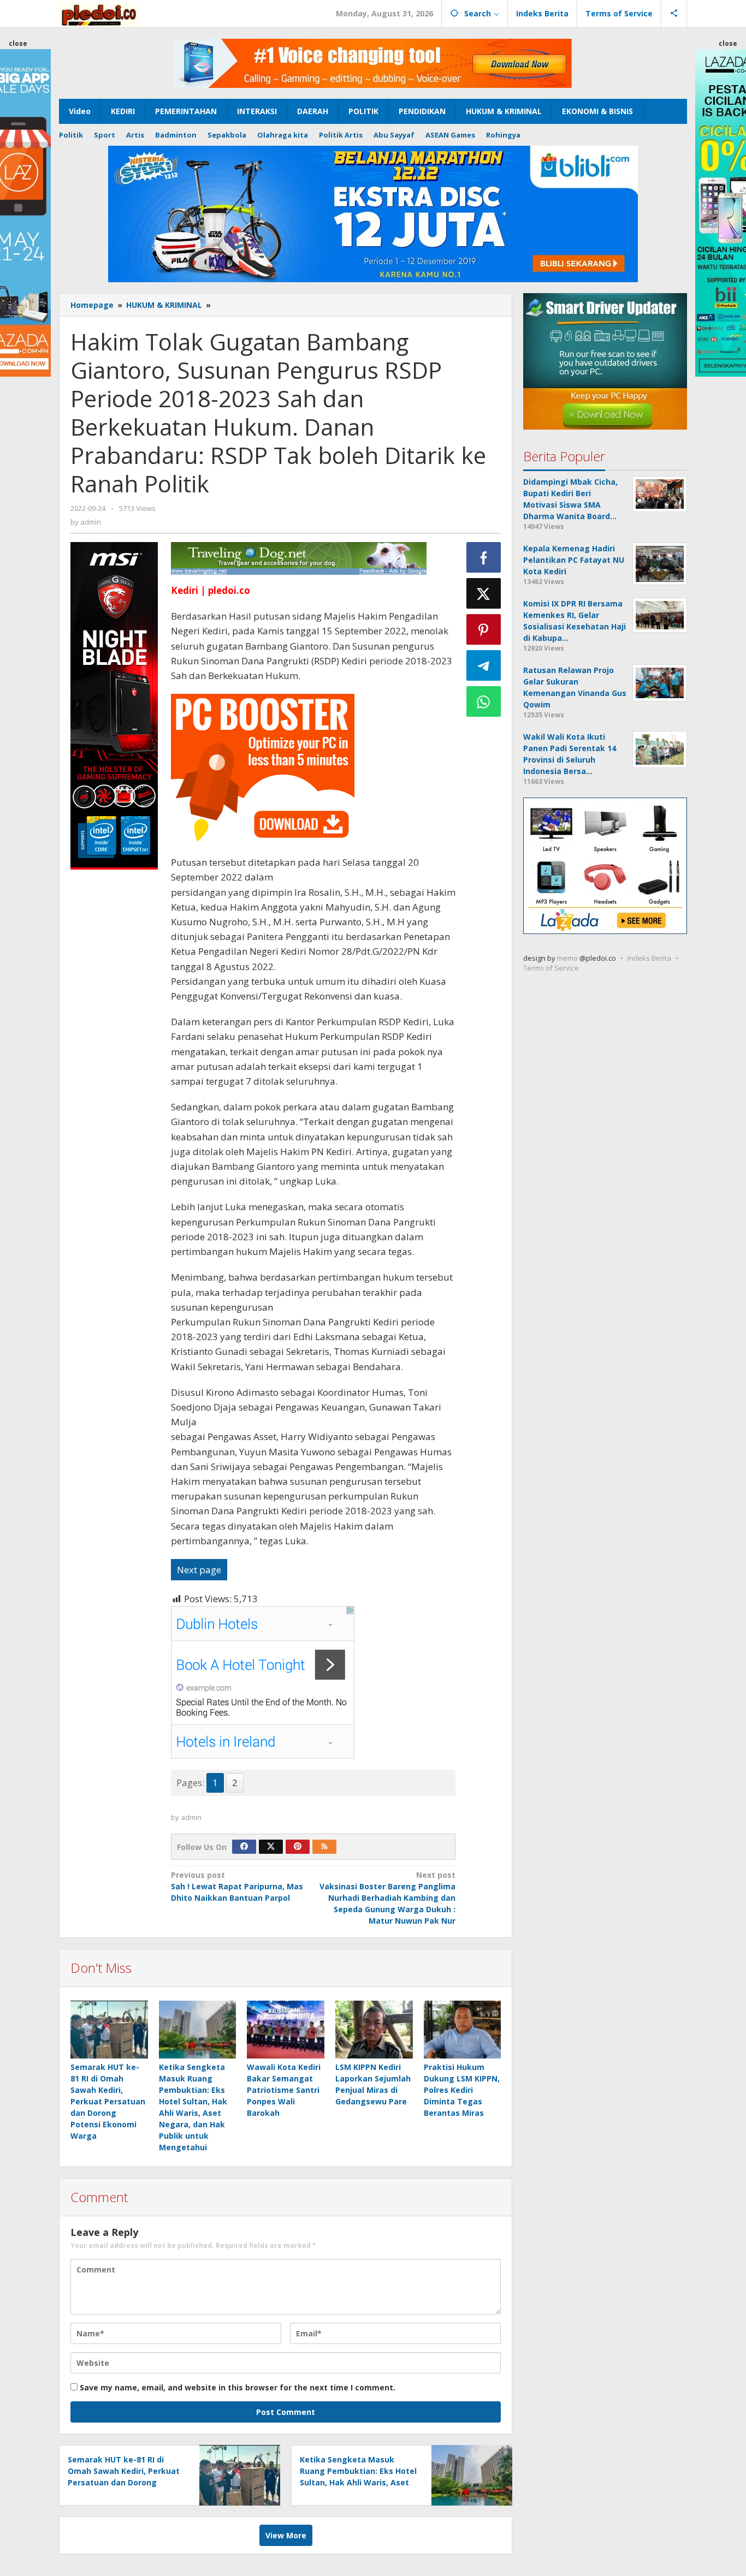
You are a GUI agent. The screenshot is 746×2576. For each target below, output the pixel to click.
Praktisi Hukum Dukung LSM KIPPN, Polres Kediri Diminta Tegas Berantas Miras (462, 2090)
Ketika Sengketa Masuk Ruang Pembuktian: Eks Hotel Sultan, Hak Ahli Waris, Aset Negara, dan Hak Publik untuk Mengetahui (359, 2482)
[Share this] (484, 557)
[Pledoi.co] (99, 13)
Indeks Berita (649, 958)
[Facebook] (244, 1847)
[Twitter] (271, 1847)
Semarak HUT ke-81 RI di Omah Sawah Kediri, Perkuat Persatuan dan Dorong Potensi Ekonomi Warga (108, 2101)
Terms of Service (551, 968)
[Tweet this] (484, 593)
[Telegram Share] (484, 665)
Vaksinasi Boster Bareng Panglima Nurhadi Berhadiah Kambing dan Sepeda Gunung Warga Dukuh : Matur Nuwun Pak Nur (387, 1898)
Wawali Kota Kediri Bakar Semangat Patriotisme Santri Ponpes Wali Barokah (284, 2090)
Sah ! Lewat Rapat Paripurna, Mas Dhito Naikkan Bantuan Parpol (237, 1886)
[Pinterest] (298, 1847)
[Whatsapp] (484, 701)
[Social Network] (674, 14)
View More (286, 2535)
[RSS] (324, 1847)
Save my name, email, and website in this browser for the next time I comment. (238, 2387)
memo (567, 958)
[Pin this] (484, 629)
